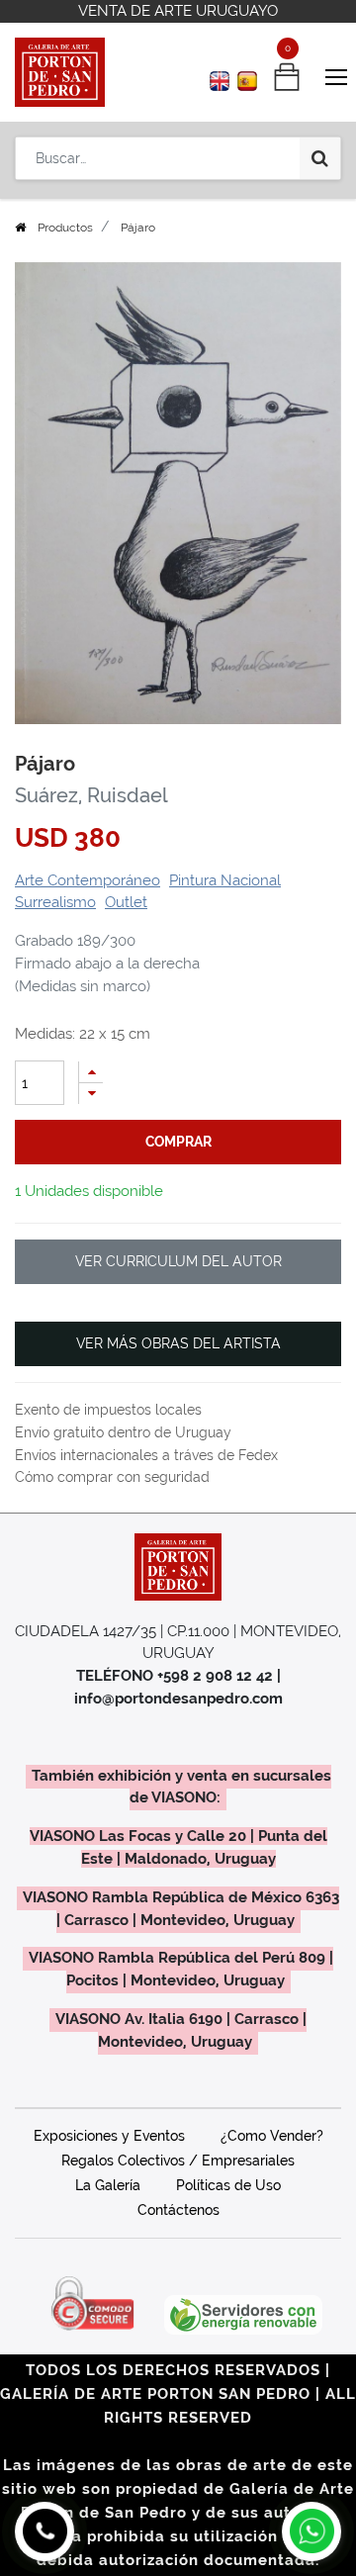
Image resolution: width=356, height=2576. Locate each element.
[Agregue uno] (91, 1072)
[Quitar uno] (91, 1094)
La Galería (108, 2185)
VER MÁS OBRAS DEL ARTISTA (178, 1343)
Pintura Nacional (225, 880)
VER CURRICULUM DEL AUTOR (178, 1261)
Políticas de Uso (228, 2185)
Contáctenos (178, 2210)
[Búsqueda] (320, 158)
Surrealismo (55, 902)
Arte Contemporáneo (88, 880)
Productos (65, 228)
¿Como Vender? (272, 2136)
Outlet (126, 902)
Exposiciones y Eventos (109, 2136)
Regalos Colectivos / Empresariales (178, 2161)
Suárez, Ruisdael (91, 795)
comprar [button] (178, 1142)
